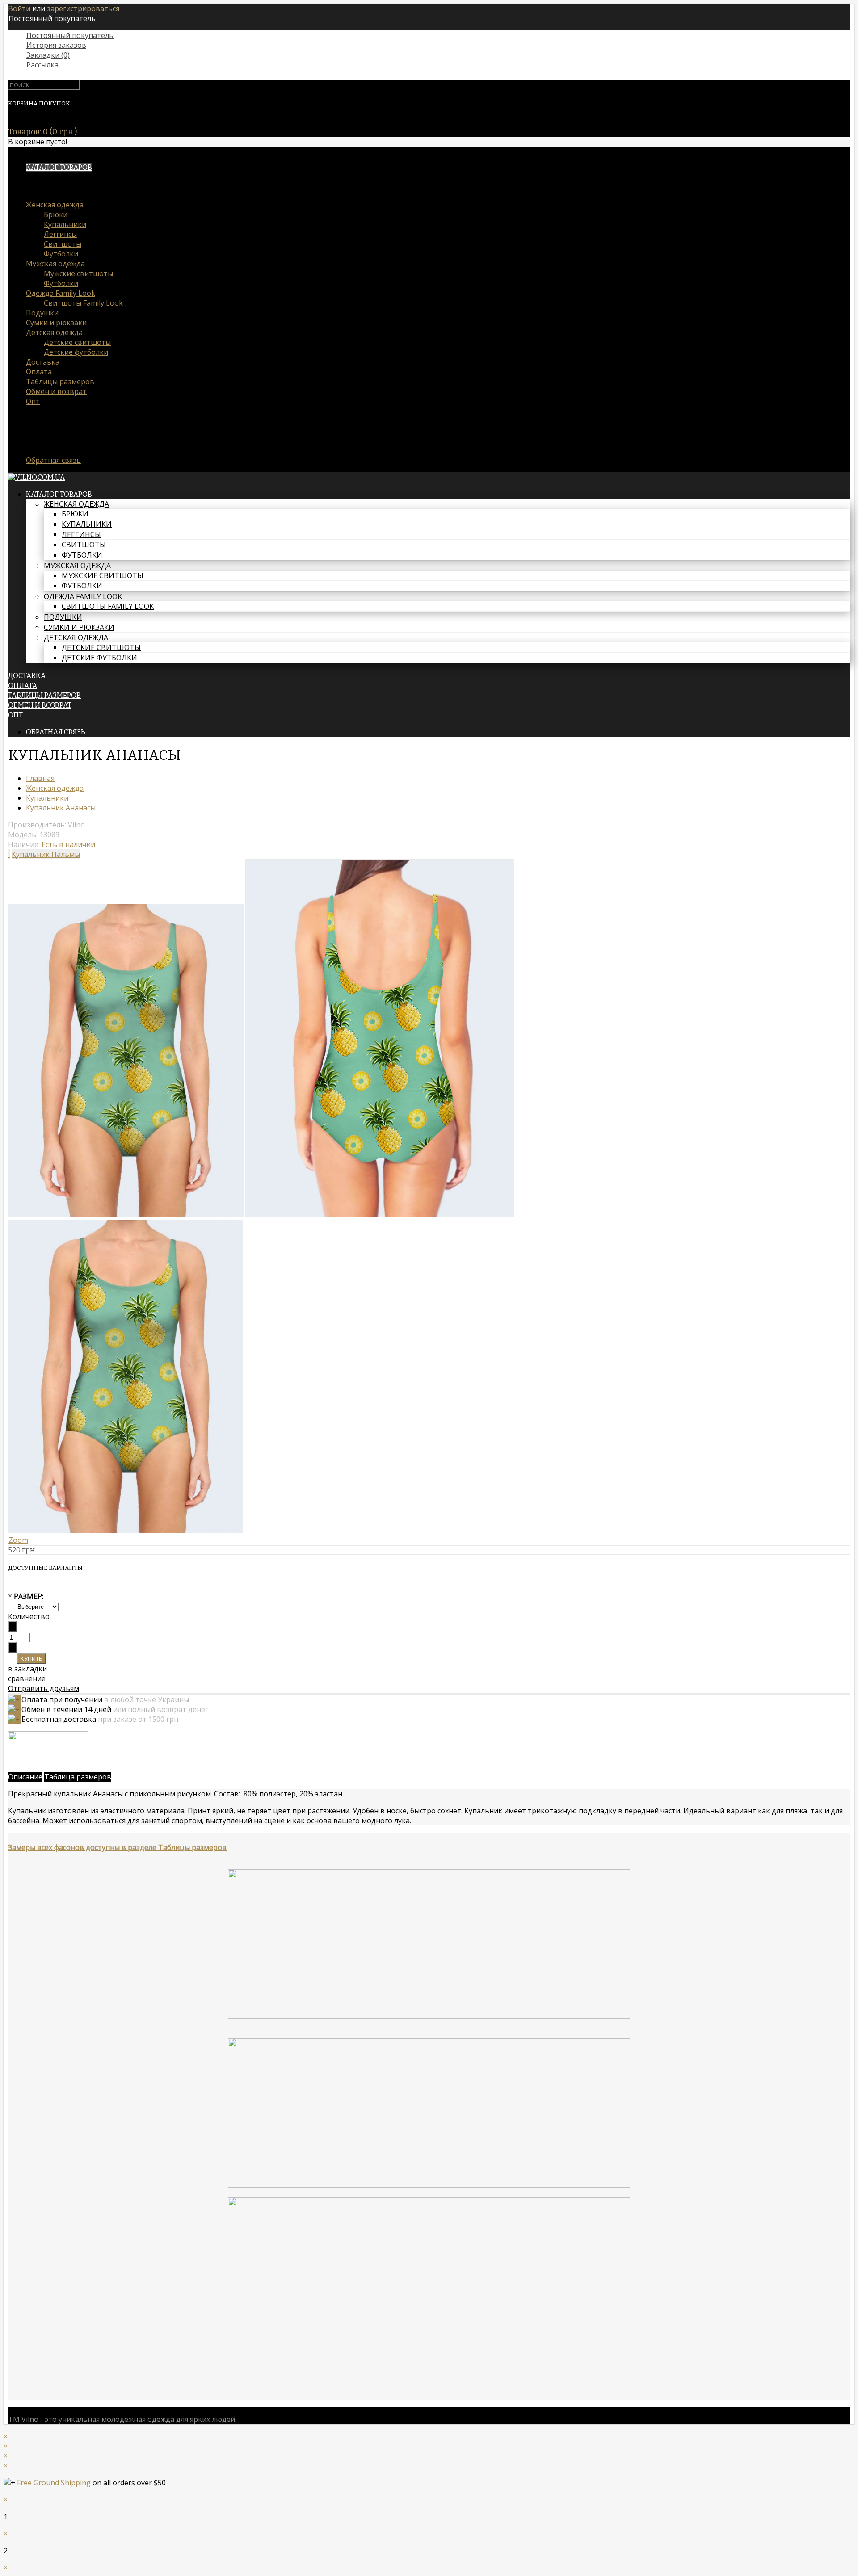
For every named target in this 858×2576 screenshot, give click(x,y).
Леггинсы (60, 234)
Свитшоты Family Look (83, 303)
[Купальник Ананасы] (126, 1215)
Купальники (65, 224)
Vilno (76, 825)
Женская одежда (55, 205)
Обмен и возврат (56, 391)
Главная (40, 778)
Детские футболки (76, 352)
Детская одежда (54, 332)
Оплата (39, 372)
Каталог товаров (59, 167)
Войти (19, 8)
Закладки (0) (48, 55)
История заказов (56, 45)
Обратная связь (53, 460)
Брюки (56, 214)
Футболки (61, 254)
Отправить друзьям (44, 1688)
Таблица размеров (78, 1777)
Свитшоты (63, 244)
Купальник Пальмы (46, 854)
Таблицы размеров (60, 382)
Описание (25, 1777)
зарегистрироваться (83, 8)
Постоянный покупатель (70, 35)
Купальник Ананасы (61, 808)
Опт (33, 401)
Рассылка (42, 65)
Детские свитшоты (77, 342)
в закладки (27, 1669)
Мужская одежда (55, 264)
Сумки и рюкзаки (56, 323)
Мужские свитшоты (78, 273)
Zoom (18, 1540)
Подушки (42, 313)
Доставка (43, 362)
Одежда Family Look (61, 293)
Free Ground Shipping (54, 2483)
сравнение (27, 1678)
